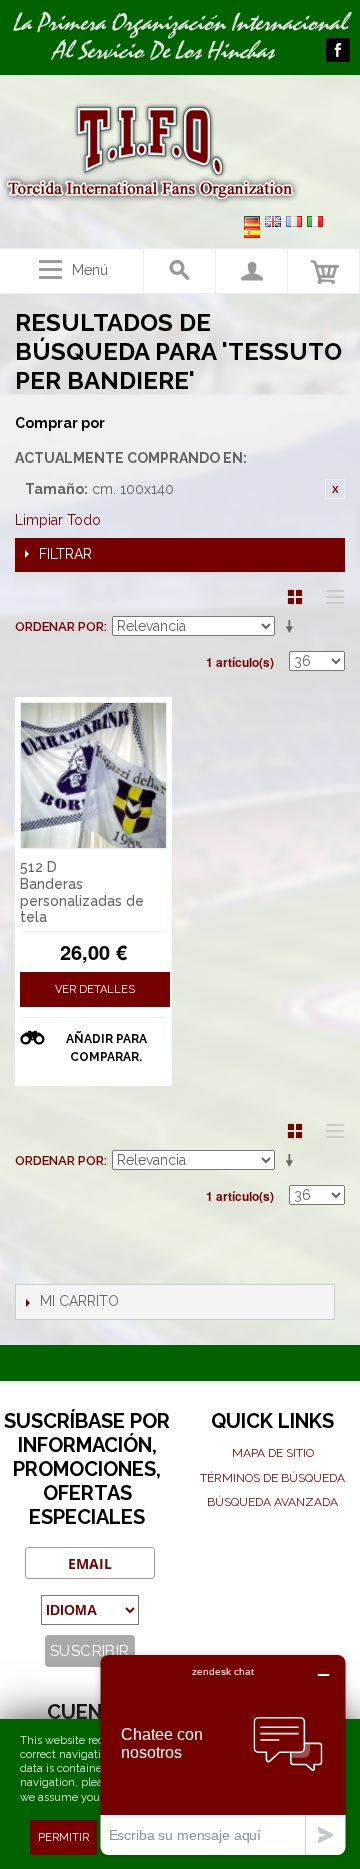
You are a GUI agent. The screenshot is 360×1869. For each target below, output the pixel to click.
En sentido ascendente (293, 627)
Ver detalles (95, 989)
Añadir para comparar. (106, 1048)
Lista (330, 597)
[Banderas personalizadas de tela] (93, 775)
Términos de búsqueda (272, 1478)
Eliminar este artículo (335, 489)
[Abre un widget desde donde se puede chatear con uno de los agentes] (223, 1754)
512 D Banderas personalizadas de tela (82, 892)
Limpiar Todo (58, 520)
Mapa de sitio (273, 1453)
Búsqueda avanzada (272, 1502)
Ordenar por (59, 626)
